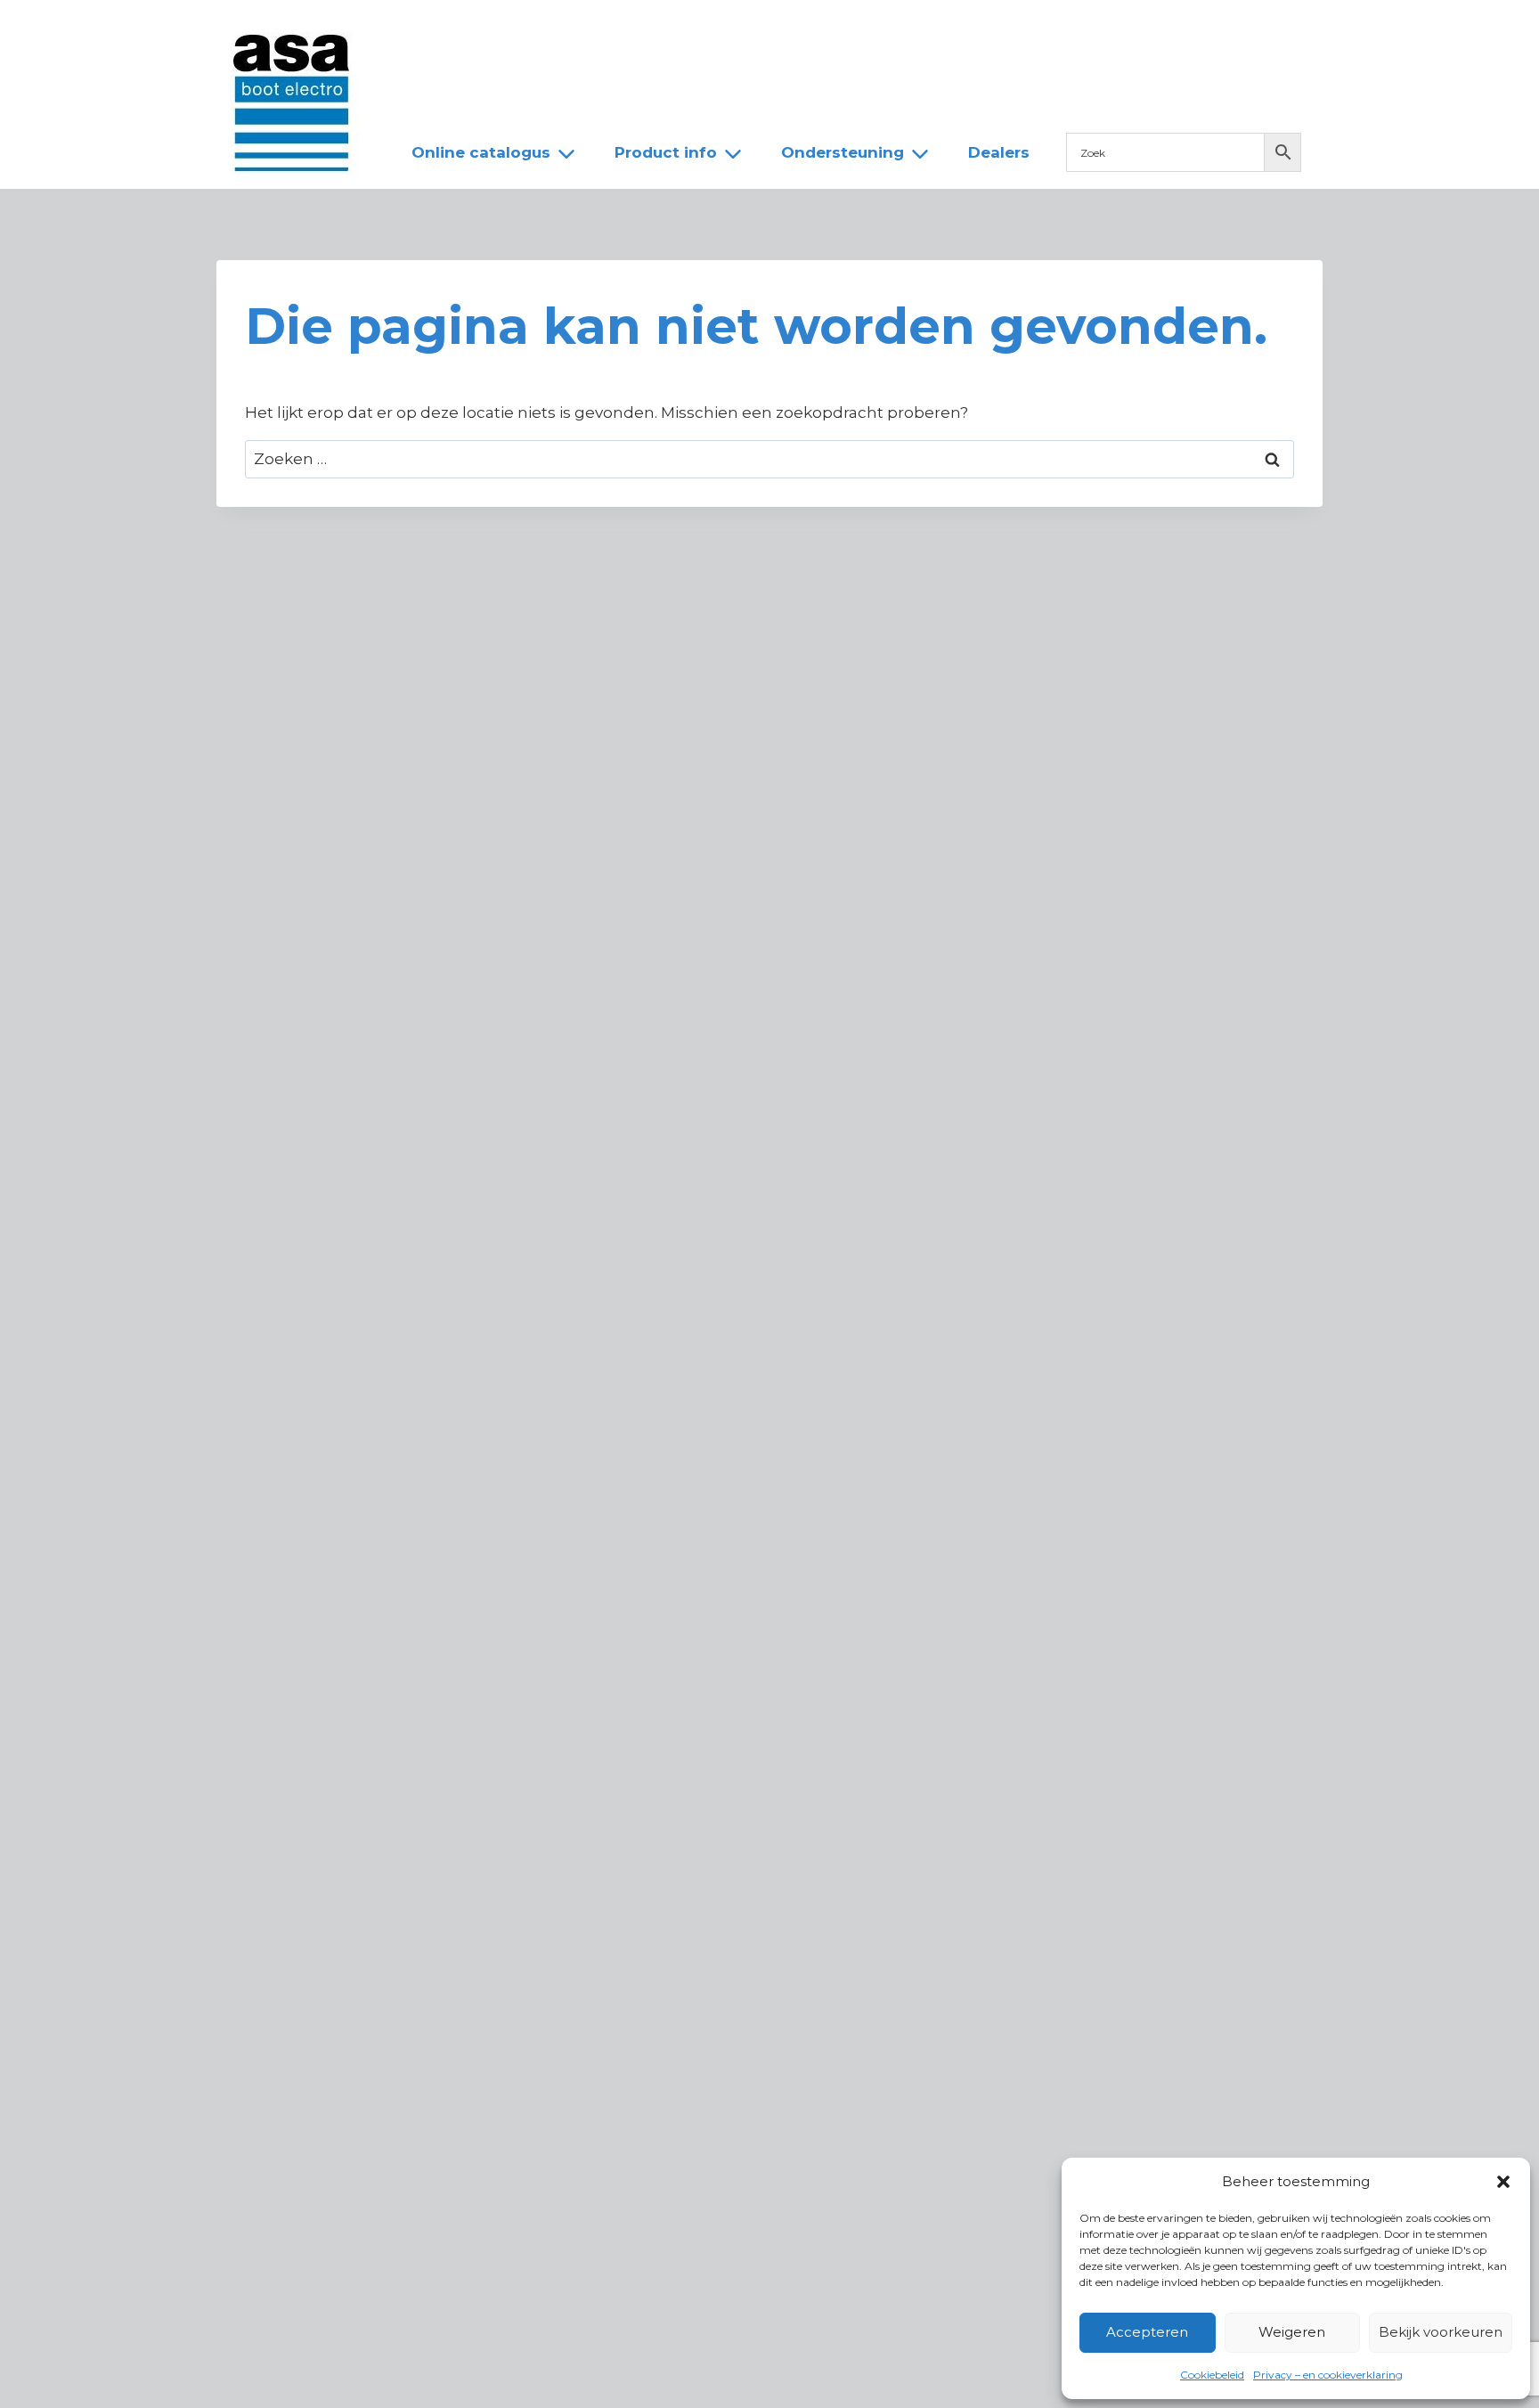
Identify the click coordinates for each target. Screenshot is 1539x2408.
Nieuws (424, 29)
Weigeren (1292, 2332)
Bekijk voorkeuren (1441, 2332)
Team (609, 29)
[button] (1503, 2182)
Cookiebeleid (1212, 2375)
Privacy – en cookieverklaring (1328, 2375)
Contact (784, 29)
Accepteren (1147, 2332)
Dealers (692, 29)
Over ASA (520, 29)
